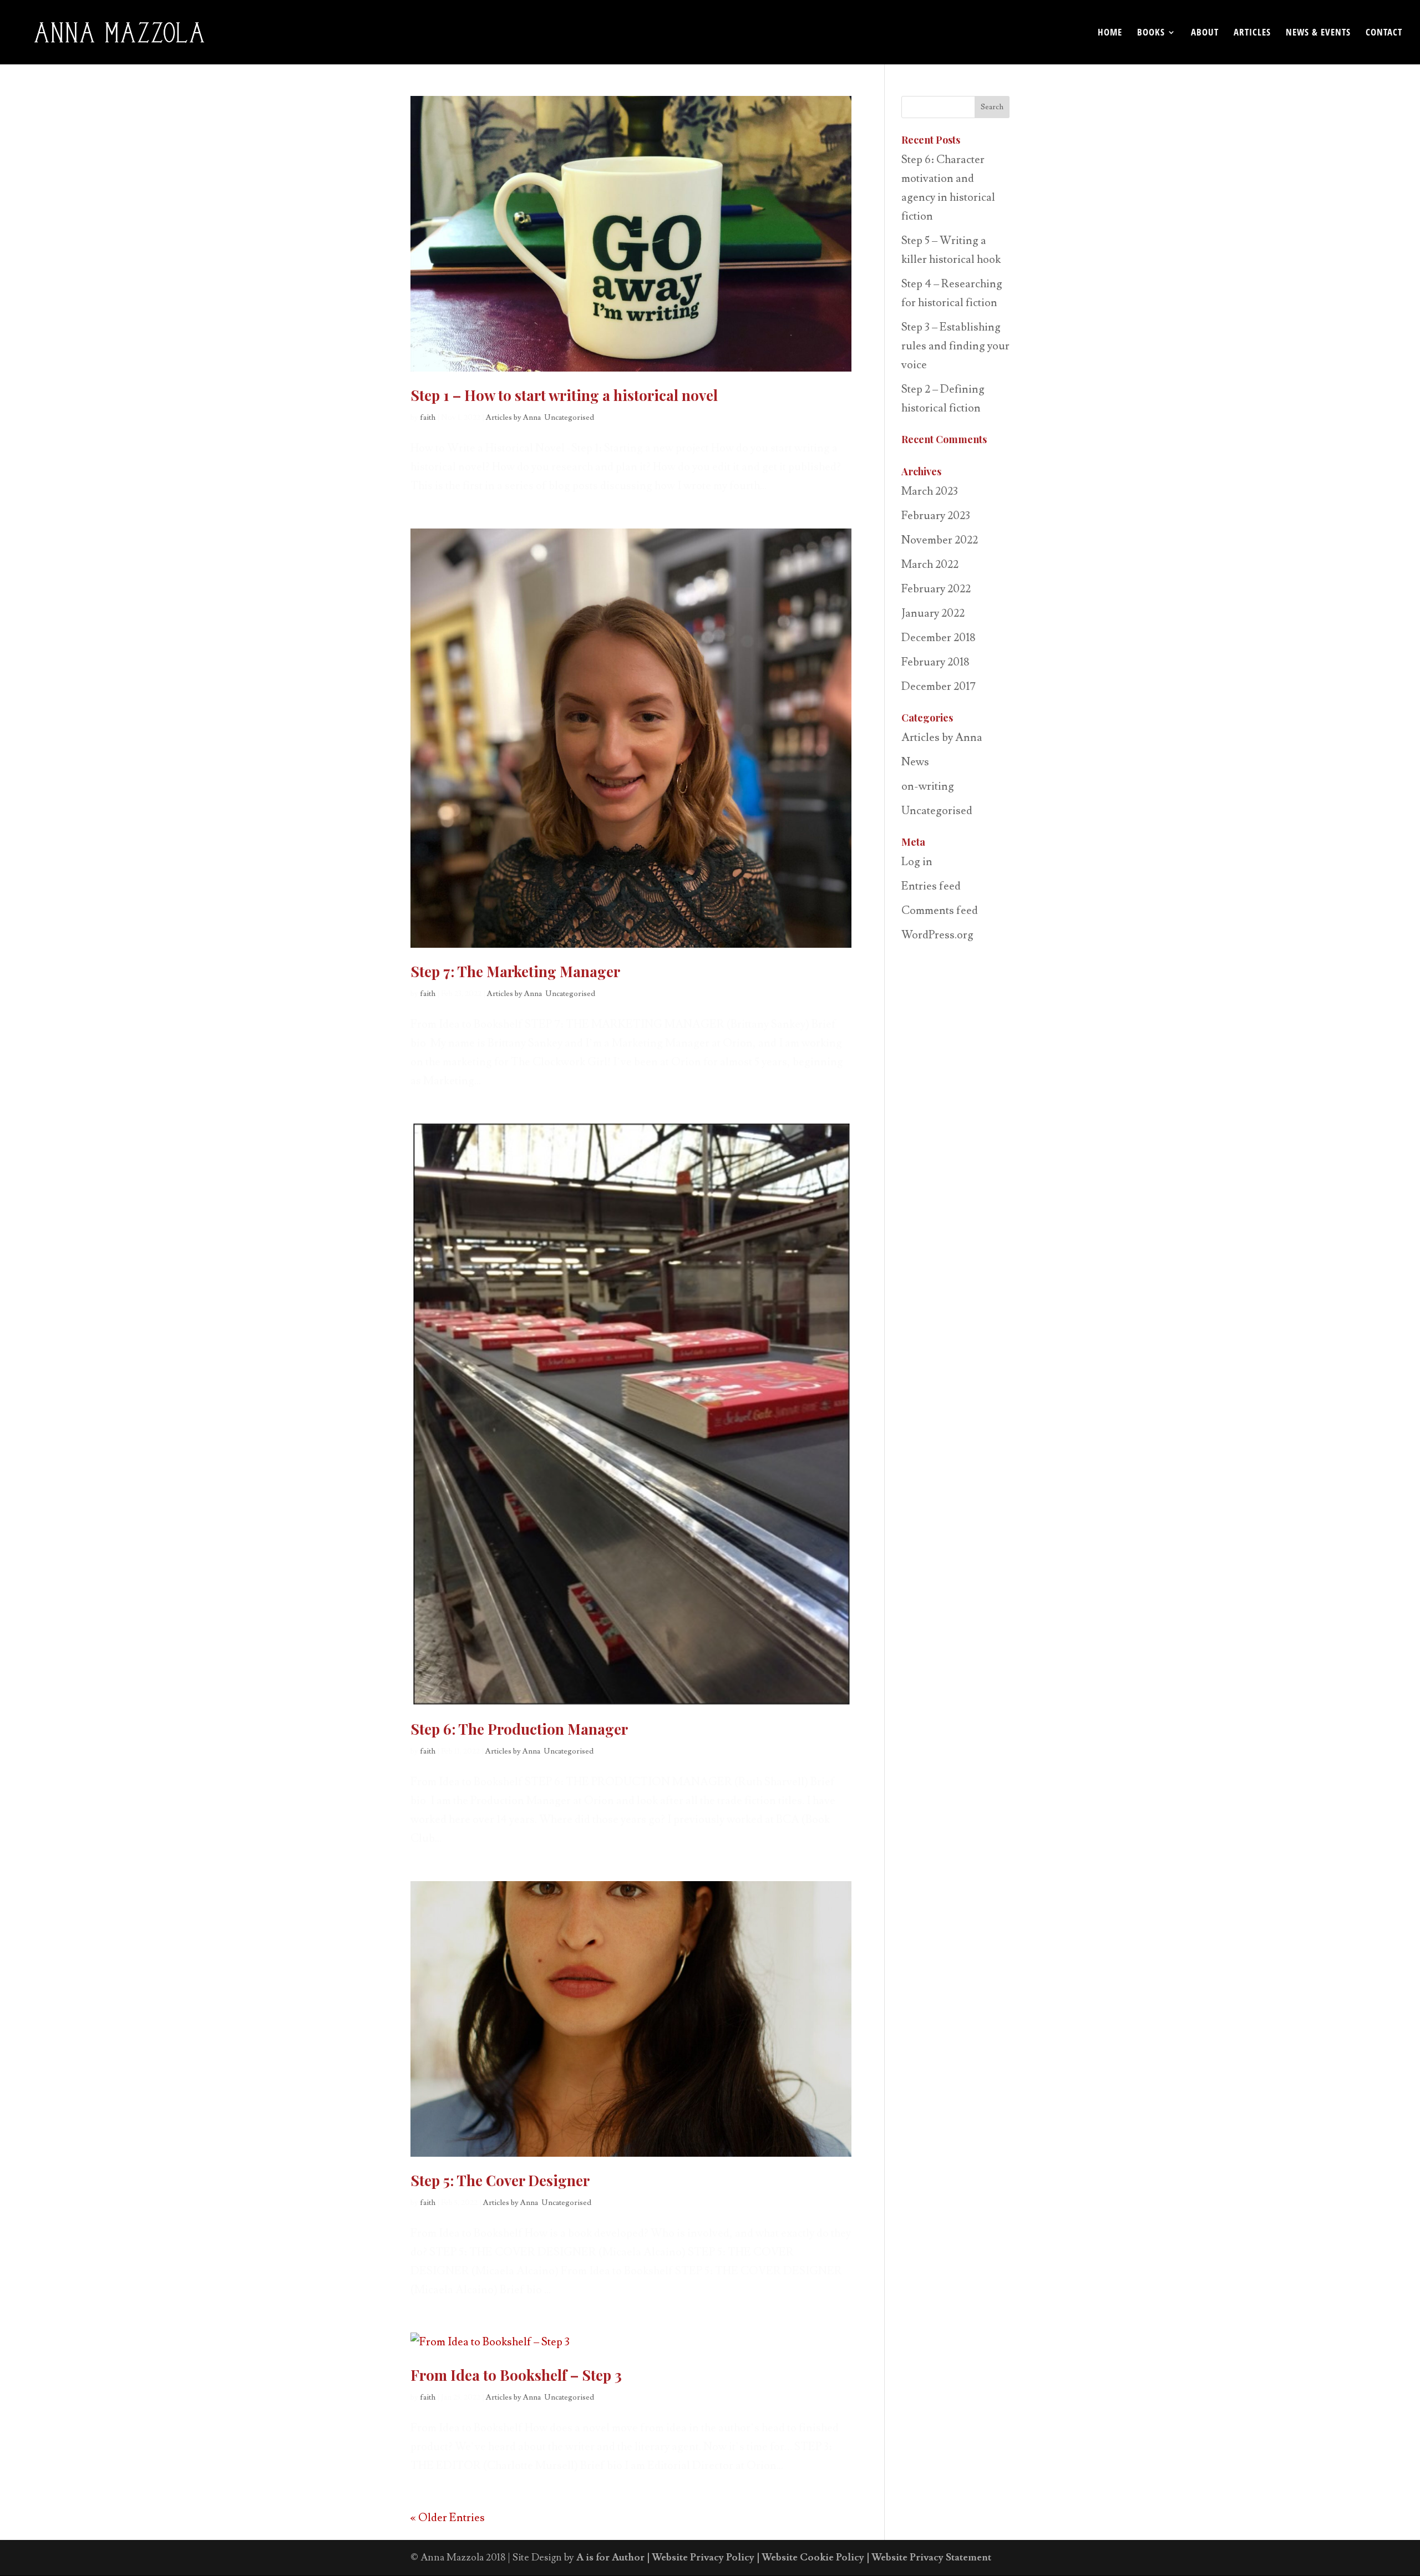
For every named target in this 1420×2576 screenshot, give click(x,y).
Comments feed (940, 911)
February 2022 (936, 589)
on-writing (928, 786)
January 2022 (933, 613)
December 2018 (939, 638)
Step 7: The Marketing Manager (515, 971)
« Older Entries (448, 2518)
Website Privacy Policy (703, 2557)
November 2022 (940, 540)
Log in (917, 862)
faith (428, 418)
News (915, 762)
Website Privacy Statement (931, 2557)
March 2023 (930, 491)
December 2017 (939, 687)
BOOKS (1151, 33)
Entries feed (931, 886)
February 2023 (936, 516)
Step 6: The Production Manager (519, 1729)
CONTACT (1384, 33)
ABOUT (1205, 33)
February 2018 (935, 662)
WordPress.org (937, 935)
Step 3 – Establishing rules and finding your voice (955, 346)
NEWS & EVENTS (1318, 33)
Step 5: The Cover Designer (500, 2180)
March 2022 (930, 565)
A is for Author (610, 2557)
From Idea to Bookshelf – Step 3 (516, 2375)
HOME (1110, 33)
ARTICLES (1252, 33)
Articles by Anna (513, 418)
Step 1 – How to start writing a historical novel (564, 395)
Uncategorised (569, 418)
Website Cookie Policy (813, 2557)
